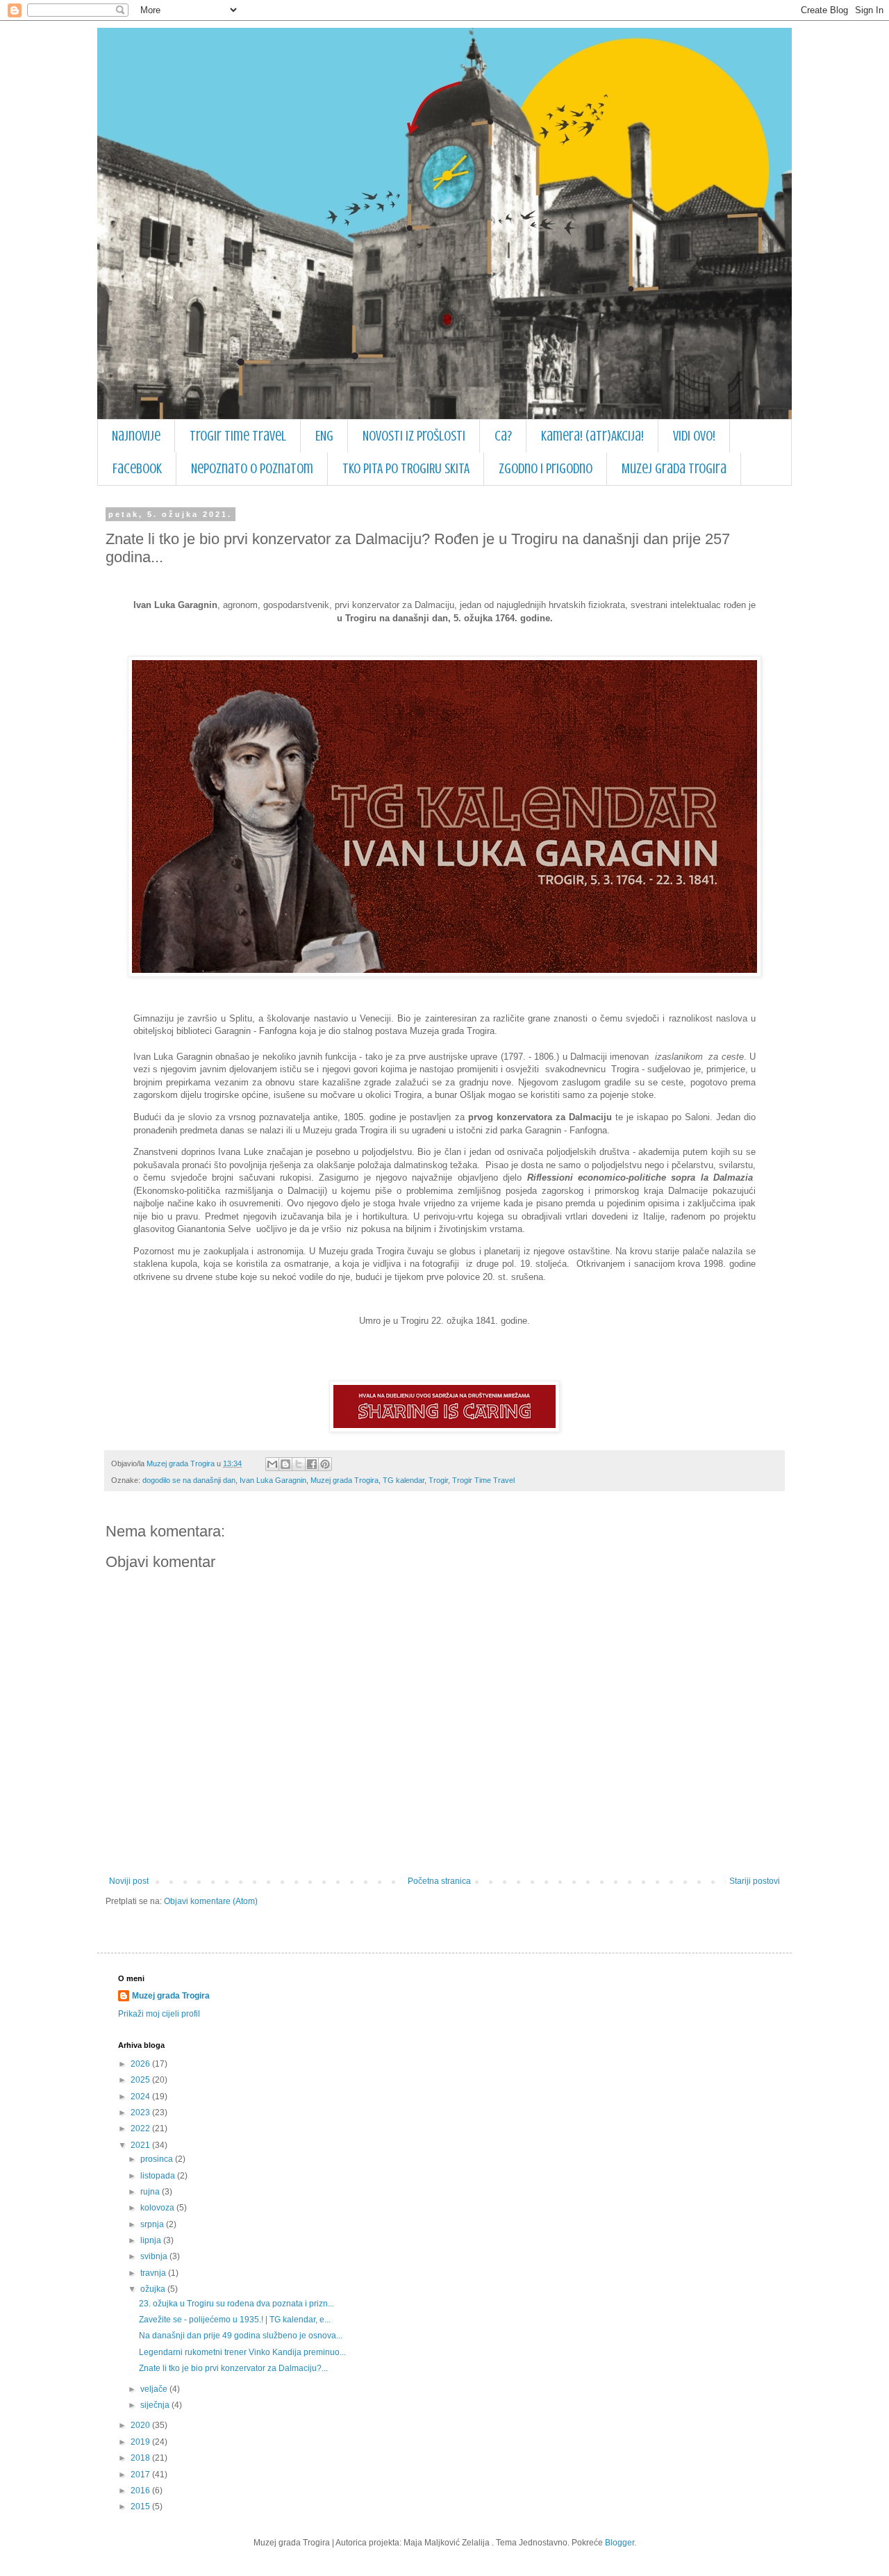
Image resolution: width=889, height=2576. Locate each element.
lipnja (152, 2240)
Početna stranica (439, 1881)
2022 (141, 2128)
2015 (141, 2507)
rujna (151, 2192)
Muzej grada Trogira (674, 469)
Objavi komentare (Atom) (211, 1901)
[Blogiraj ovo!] (285, 1464)
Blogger (620, 2543)
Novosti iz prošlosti (414, 436)
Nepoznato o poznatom (252, 469)
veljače (155, 2389)
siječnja (156, 2405)
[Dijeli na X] (299, 1464)
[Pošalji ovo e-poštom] (272, 1464)
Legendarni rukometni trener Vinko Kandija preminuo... (242, 2352)
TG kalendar (404, 1480)
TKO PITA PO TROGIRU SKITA (406, 469)
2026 (141, 2064)
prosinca (158, 2159)
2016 (141, 2491)
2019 (141, 2442)
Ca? (503, 436)
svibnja (155, 2256)
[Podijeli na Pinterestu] (325, 1464)
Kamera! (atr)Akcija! (592, 436)
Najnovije (136, 436)
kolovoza (158, 2208)
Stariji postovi (755, 1881)
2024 (141, 2097)
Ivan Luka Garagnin (273, 1480)
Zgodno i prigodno (546, 469)
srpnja (153, 2224)
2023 (141, 2113)
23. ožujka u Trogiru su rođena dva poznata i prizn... (236, 2304)
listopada (159, 2176)
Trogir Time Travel (238, 436)
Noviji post (129, 1881)
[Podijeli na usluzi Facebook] (312, 1464)
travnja (154, 2273)
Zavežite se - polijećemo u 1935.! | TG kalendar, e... (235, 2320)
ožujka (154, 2289)
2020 (141, 2425)
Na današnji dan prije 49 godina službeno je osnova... (241, 2336)
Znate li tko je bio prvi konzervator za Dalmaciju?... (233, 2368)
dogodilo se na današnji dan (189, 1480)
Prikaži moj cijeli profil (159, 2014)
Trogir (438, 1480)
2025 (141, 2080)
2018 (141, 2458)
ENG (324, 436)
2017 (141, 2475)
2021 (141, 2145)
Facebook (137, 469)
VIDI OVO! (694, 436)
